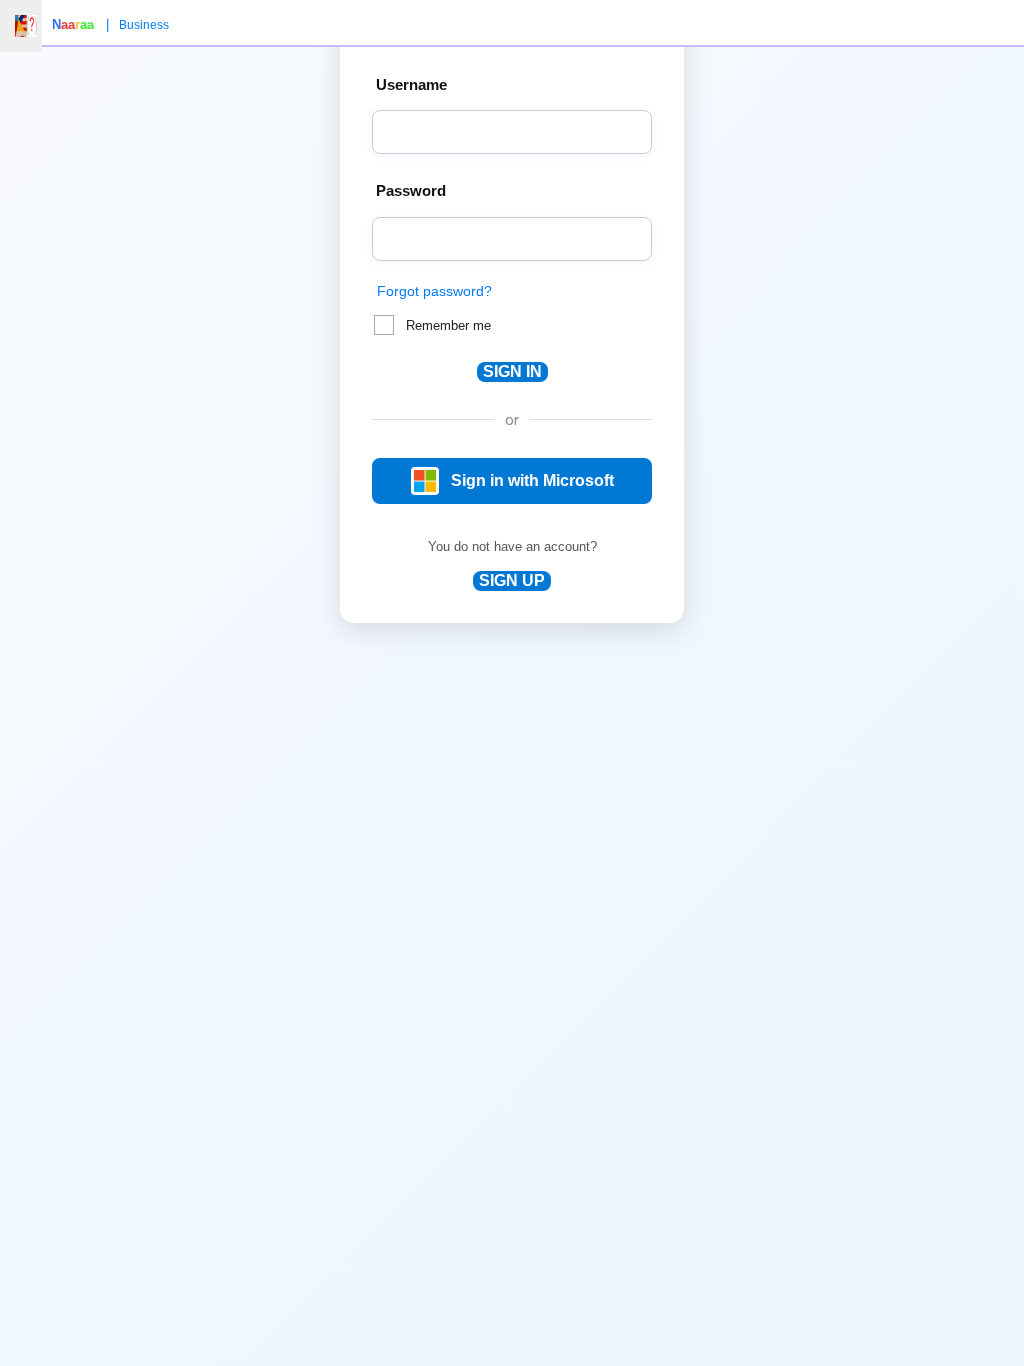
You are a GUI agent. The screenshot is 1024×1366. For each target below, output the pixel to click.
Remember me (448, 325)
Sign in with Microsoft (532, 480)
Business (144, 25)
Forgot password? (434, 291)
